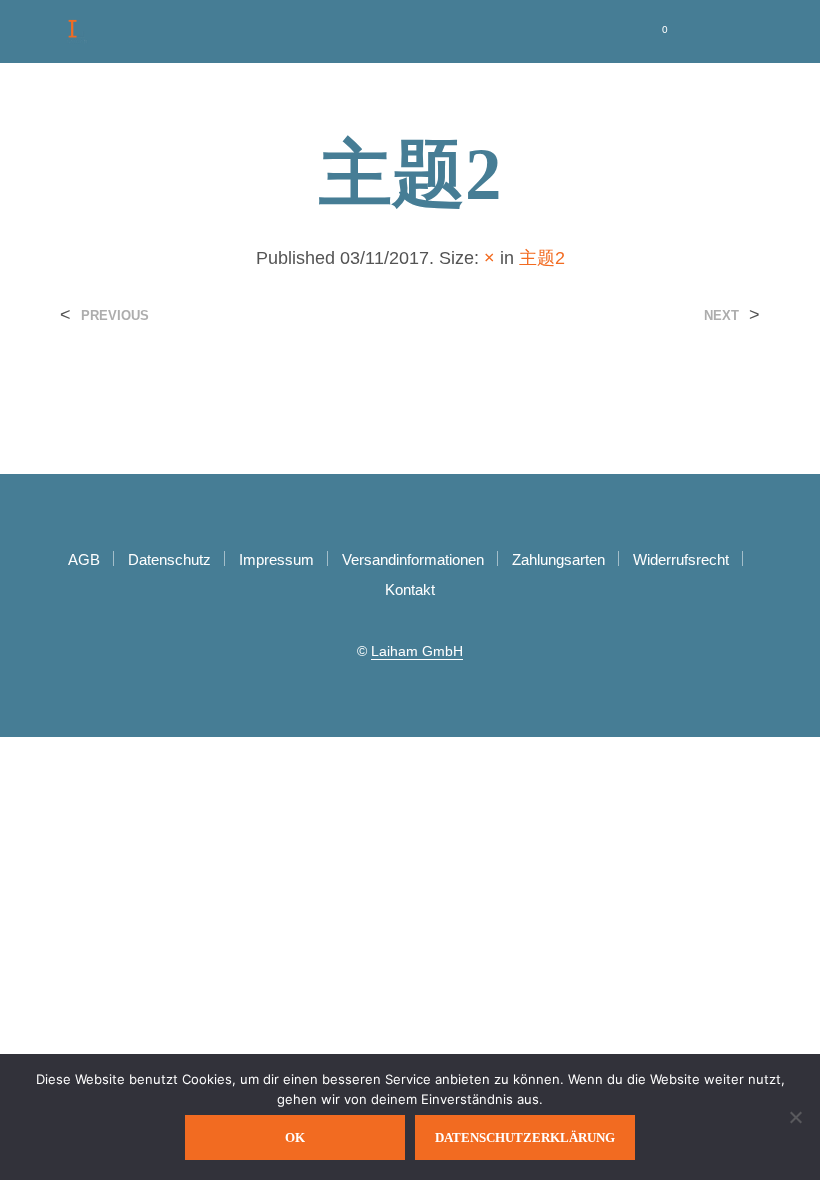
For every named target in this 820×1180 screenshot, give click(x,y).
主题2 (542, 258)
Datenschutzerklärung (525, 1137)
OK (295, 1137)
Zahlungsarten (558, 559)
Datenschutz (169, 559)
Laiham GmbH (417, 651)
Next (721, 315)
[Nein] (795, 1117)
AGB (84, 559)
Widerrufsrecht (681, 559)
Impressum (276, 559)
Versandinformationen (413, 559)
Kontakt (410, 589)
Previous (115, 315)
